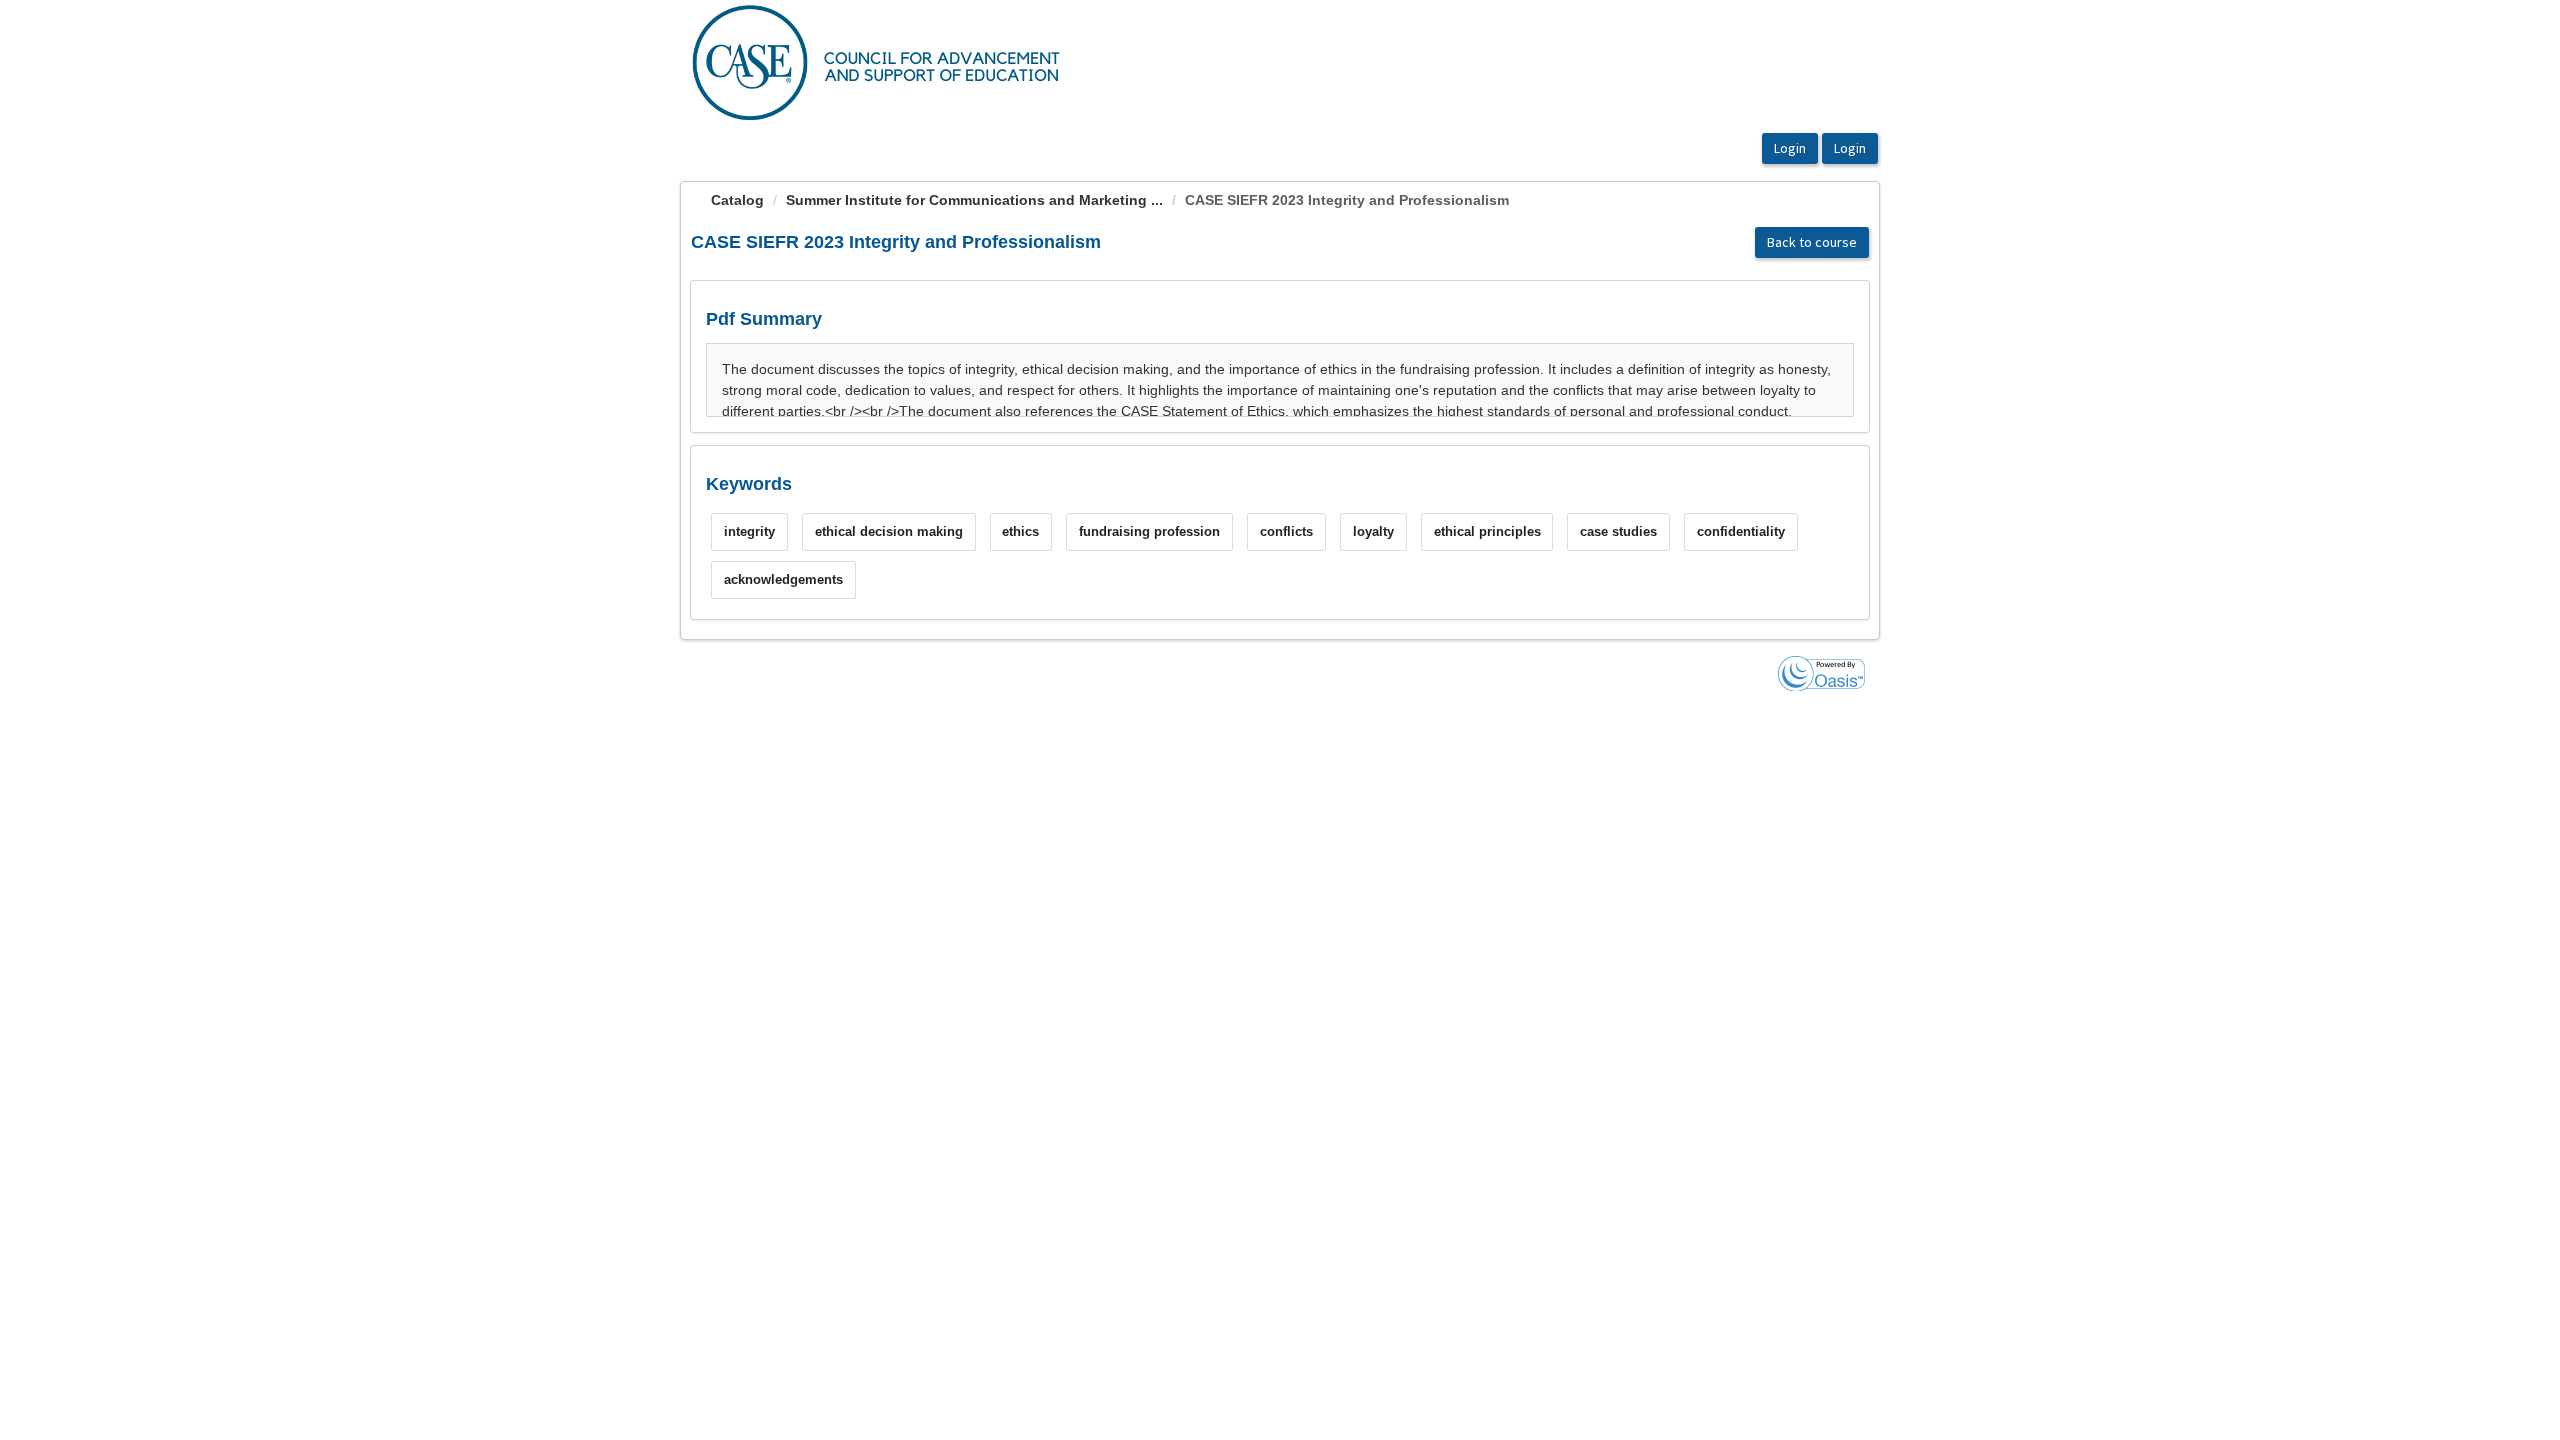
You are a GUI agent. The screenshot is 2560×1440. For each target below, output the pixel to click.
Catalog (737, 200)
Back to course (1812, 242)
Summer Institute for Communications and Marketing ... (974, 200)
